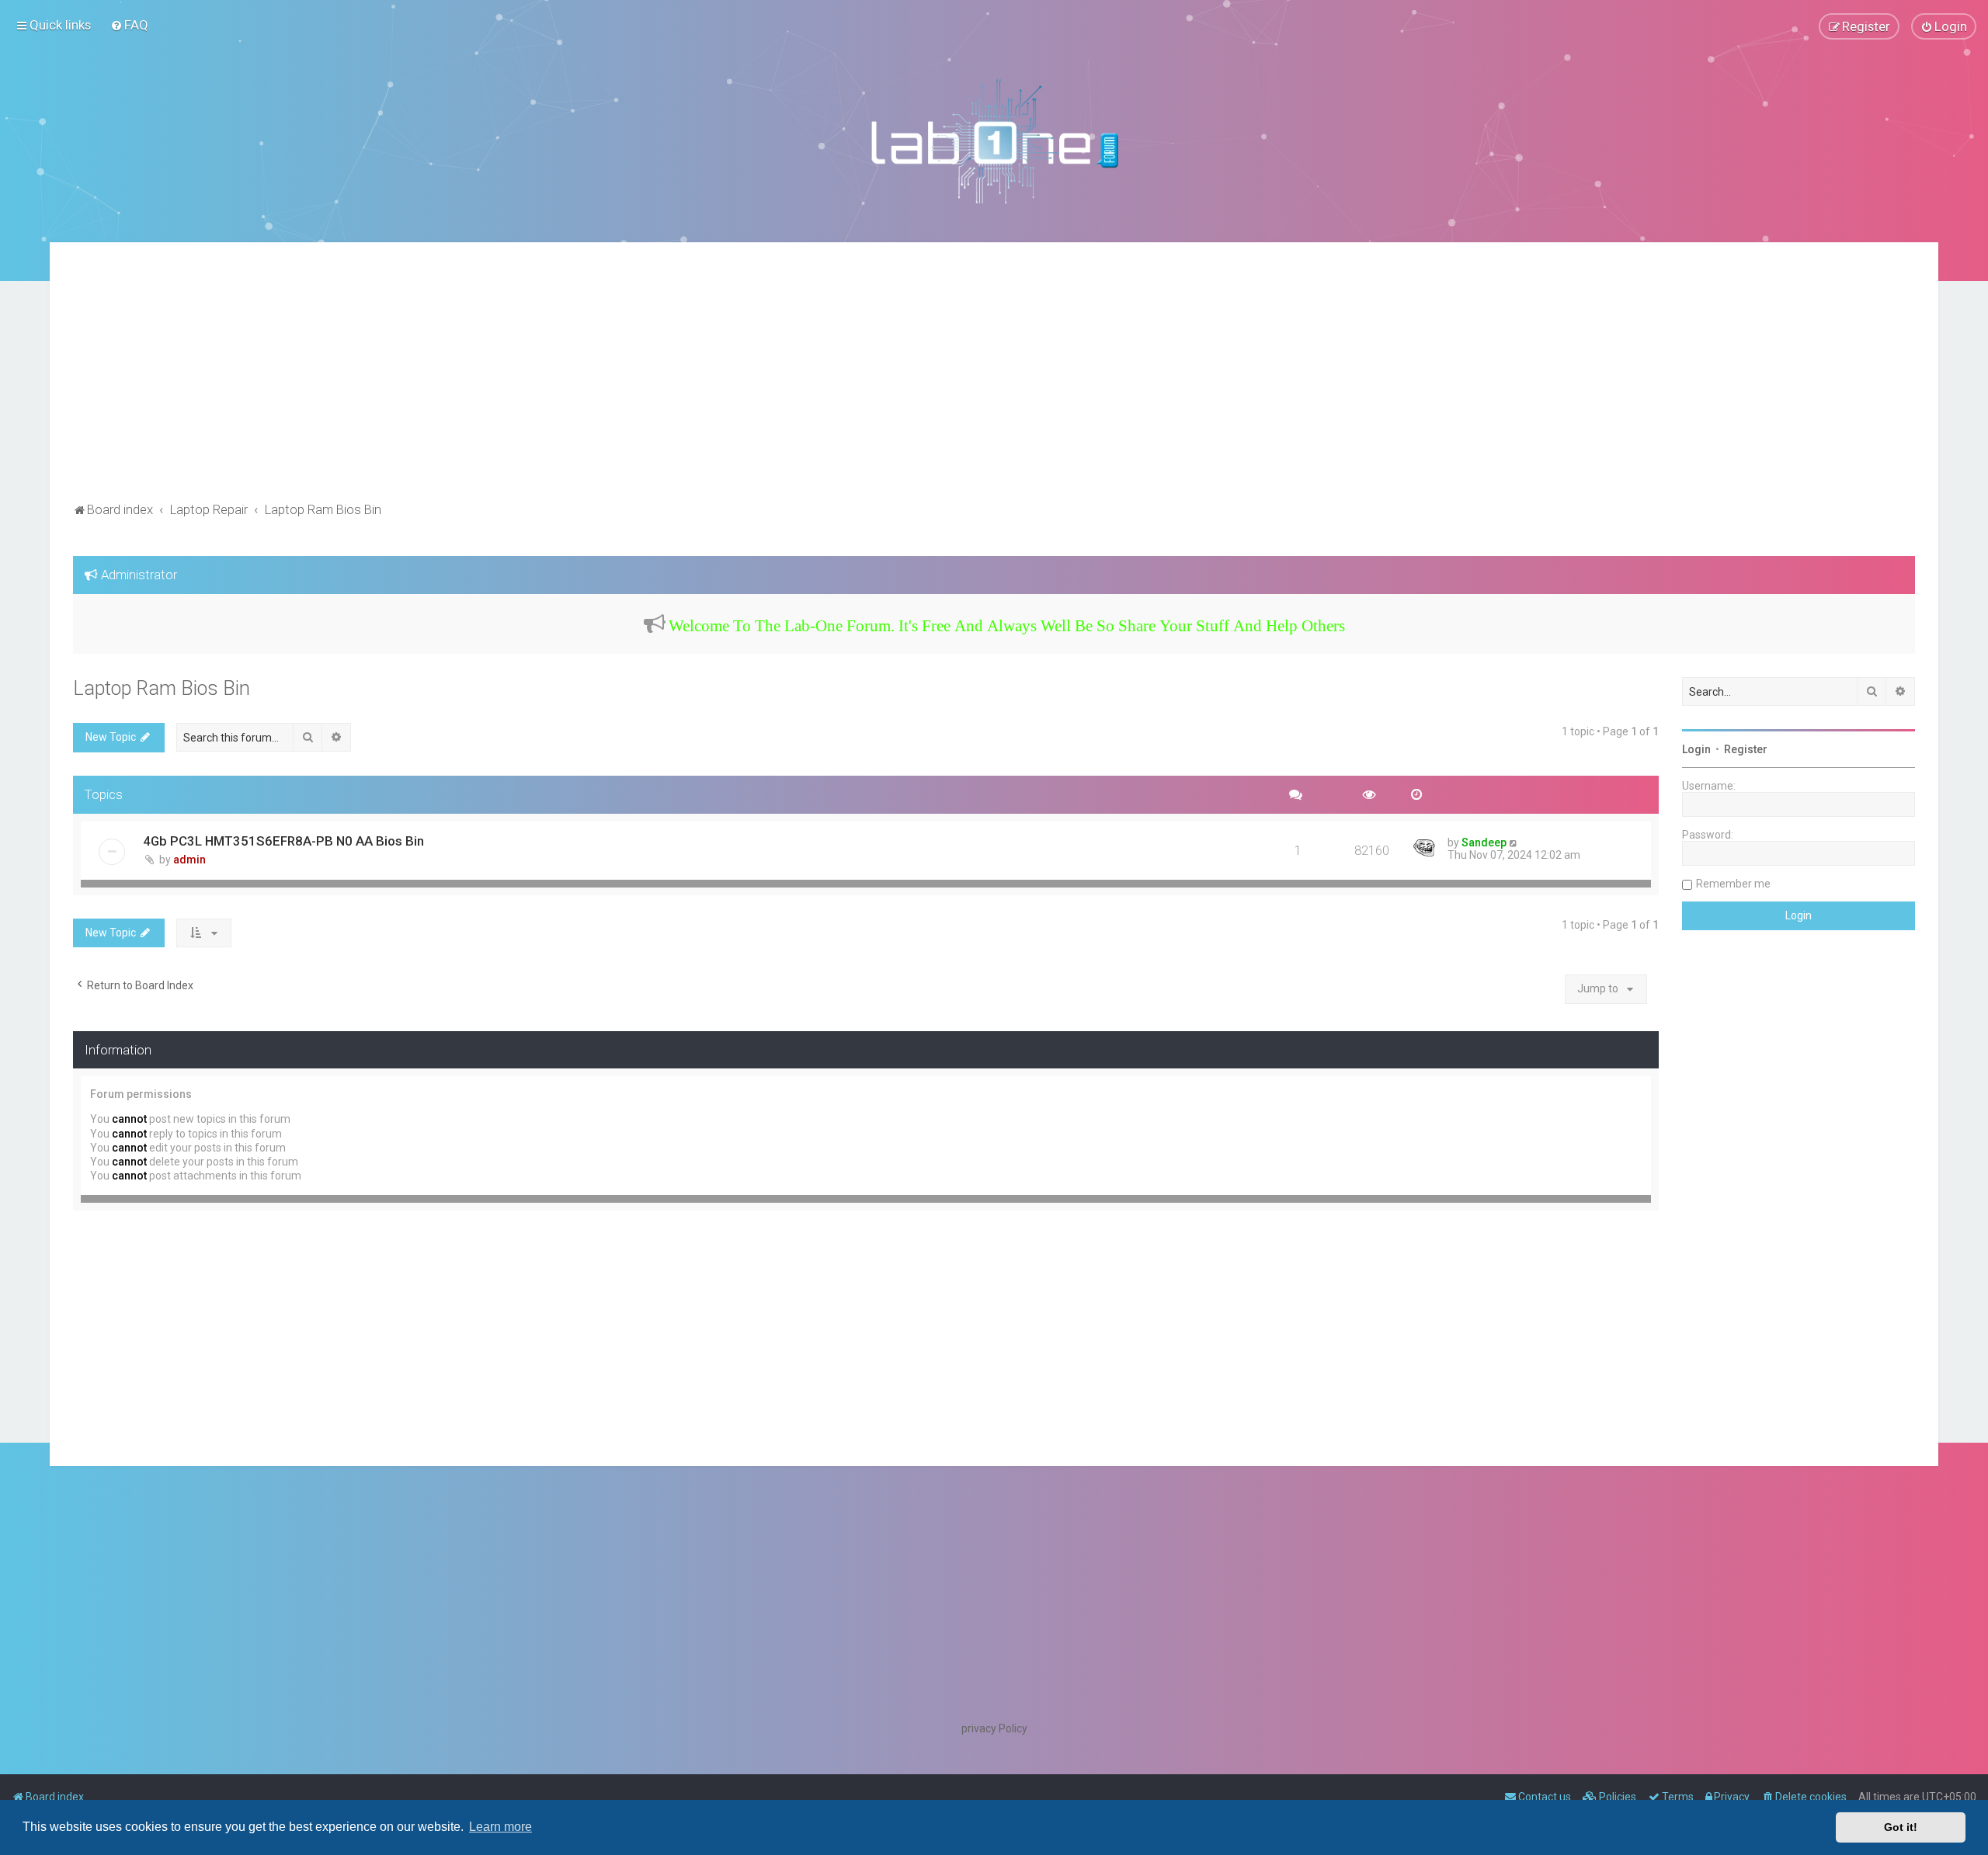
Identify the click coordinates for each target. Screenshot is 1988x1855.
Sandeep (1484, 842)
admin (189, 860)
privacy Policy (994, 1728)
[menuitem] (129, 25)
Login (1696, 749)
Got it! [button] (1901, 1827)
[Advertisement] (994, 382)
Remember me (1733, 884)
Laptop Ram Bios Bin (162, 688)
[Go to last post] (1514, 842)
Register (1746, 749)
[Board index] (994, 141)
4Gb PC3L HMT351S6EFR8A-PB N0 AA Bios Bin (283, 841)
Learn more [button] (500, 1827)
